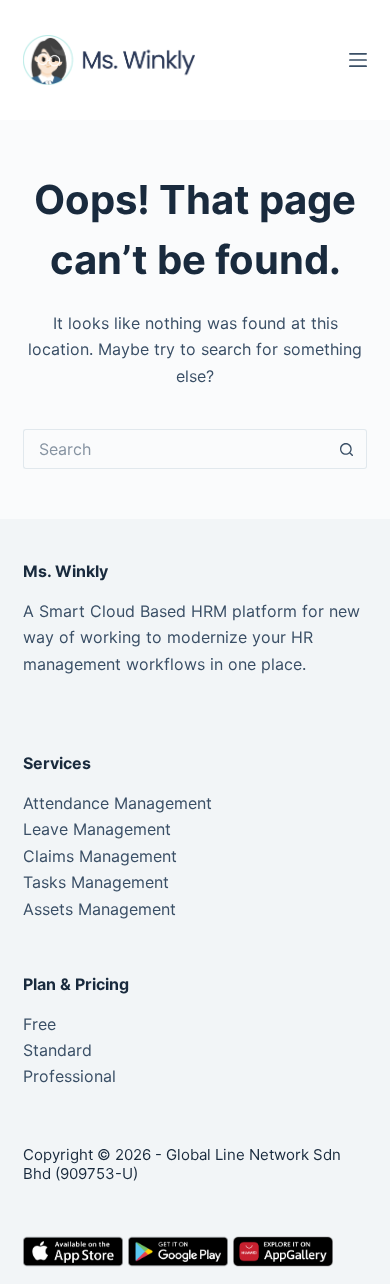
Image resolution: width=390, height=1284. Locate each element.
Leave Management (97, 829)
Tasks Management (96, 882)
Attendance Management (117, 803)
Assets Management (99, 909)
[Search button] (347, 449)
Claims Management (100, 856)
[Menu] (358, 60)
